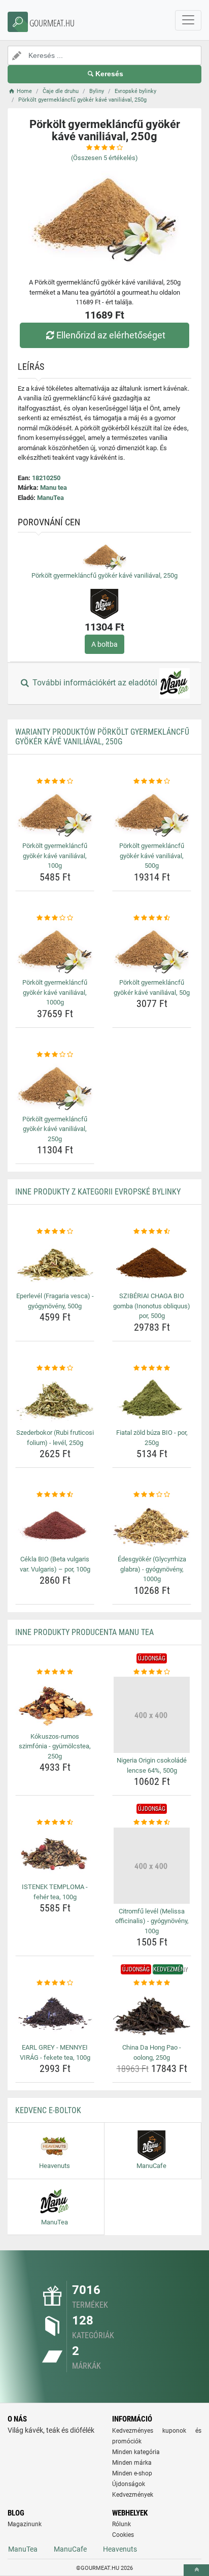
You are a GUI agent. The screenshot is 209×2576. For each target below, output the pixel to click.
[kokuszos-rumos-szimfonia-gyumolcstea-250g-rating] (55, 1672)
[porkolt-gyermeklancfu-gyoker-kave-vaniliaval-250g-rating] (55, 1055)
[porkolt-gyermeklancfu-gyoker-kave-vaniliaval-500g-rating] (152, 781)
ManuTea (50, 498)
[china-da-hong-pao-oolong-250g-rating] (152, 1983)
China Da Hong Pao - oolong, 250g (152, 2052)
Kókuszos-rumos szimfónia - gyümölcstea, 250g (55, 1746)
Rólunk (121, 2524)
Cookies (123, 2535)
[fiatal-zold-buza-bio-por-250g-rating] (152, 1368)
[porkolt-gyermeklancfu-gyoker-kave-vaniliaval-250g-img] (55, 1086)
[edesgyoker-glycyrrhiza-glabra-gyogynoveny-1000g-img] (152, 1526)
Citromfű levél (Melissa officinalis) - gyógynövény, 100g (152, 1921)
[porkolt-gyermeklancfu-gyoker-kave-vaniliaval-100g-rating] (55, 781)
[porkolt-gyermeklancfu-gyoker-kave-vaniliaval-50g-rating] (152, 918)
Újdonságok (129, 2484)
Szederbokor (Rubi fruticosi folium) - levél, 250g (55, 1438)
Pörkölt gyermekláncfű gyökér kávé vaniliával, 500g (152, 856)
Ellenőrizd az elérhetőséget (111, 335)
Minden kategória (136, 2452)
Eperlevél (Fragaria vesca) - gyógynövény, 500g (55, 1301)
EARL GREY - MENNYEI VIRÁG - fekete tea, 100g (55, 2052)
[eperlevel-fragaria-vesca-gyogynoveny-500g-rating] (55, 1232)
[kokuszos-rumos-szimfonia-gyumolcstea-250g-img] (55, 1703)
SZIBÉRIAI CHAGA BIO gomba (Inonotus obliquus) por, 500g (152, 1306)
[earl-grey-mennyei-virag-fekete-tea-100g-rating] (55, 1983)
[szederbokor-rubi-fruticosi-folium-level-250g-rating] (55, 1368)
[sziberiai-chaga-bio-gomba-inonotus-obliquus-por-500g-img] (152, 1263)
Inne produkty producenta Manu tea (84, 1632)
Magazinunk (25, 2524)
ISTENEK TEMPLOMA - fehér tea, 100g (55, 1892)
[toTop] (196, 2570)
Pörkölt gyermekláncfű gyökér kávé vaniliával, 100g (55, 856)
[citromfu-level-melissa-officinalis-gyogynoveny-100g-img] (152, 1866)
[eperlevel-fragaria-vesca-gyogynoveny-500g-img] (55, 1263)
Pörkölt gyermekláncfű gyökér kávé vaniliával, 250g (104, 575)
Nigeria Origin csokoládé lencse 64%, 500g (152, 1765)
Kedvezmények (133, 2495)
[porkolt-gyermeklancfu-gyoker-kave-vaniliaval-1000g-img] (55, 949)
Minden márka (132, 2463)
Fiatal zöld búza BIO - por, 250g (152, 1438)
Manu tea (54, 488)
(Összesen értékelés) (104, 158)
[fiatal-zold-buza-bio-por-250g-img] (152, 1399)
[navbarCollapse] (188, 20)
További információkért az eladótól (95, 683)
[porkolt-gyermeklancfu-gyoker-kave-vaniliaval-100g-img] (55, 813)
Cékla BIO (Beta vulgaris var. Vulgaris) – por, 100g (55, 1564)
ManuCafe (70, 2549)
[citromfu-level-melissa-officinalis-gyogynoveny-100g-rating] (152, 1823)
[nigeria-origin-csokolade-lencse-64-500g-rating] (152, 1672)
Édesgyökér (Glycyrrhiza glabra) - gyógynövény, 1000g (152, 1569)
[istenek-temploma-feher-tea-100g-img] (55, 1854)
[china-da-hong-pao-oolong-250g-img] (152, 2014)
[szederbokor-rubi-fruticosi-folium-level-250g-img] (55, 1399)
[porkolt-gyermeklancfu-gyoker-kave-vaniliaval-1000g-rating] (55, 918)
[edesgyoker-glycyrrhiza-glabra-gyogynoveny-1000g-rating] (152, 1495)
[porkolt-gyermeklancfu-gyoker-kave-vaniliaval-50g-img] (152, 949)
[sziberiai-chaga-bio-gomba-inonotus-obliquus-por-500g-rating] (152, 1232)
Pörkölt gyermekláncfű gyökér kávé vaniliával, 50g (152, 987)
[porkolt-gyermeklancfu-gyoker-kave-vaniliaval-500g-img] (152, 813)
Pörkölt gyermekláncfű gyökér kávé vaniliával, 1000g (55, 992)
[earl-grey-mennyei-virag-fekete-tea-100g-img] (55, 2014)
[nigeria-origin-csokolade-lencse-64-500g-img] (152, 1715)
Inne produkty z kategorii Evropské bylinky (98, 1192)
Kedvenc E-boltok (48, 2110)
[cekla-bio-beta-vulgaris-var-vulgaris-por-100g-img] (55, 1526)
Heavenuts (120, 2549)
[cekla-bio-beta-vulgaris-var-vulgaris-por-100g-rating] (55, 1495)
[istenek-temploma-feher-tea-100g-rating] (55, 1823)
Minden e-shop (132, 2473)
